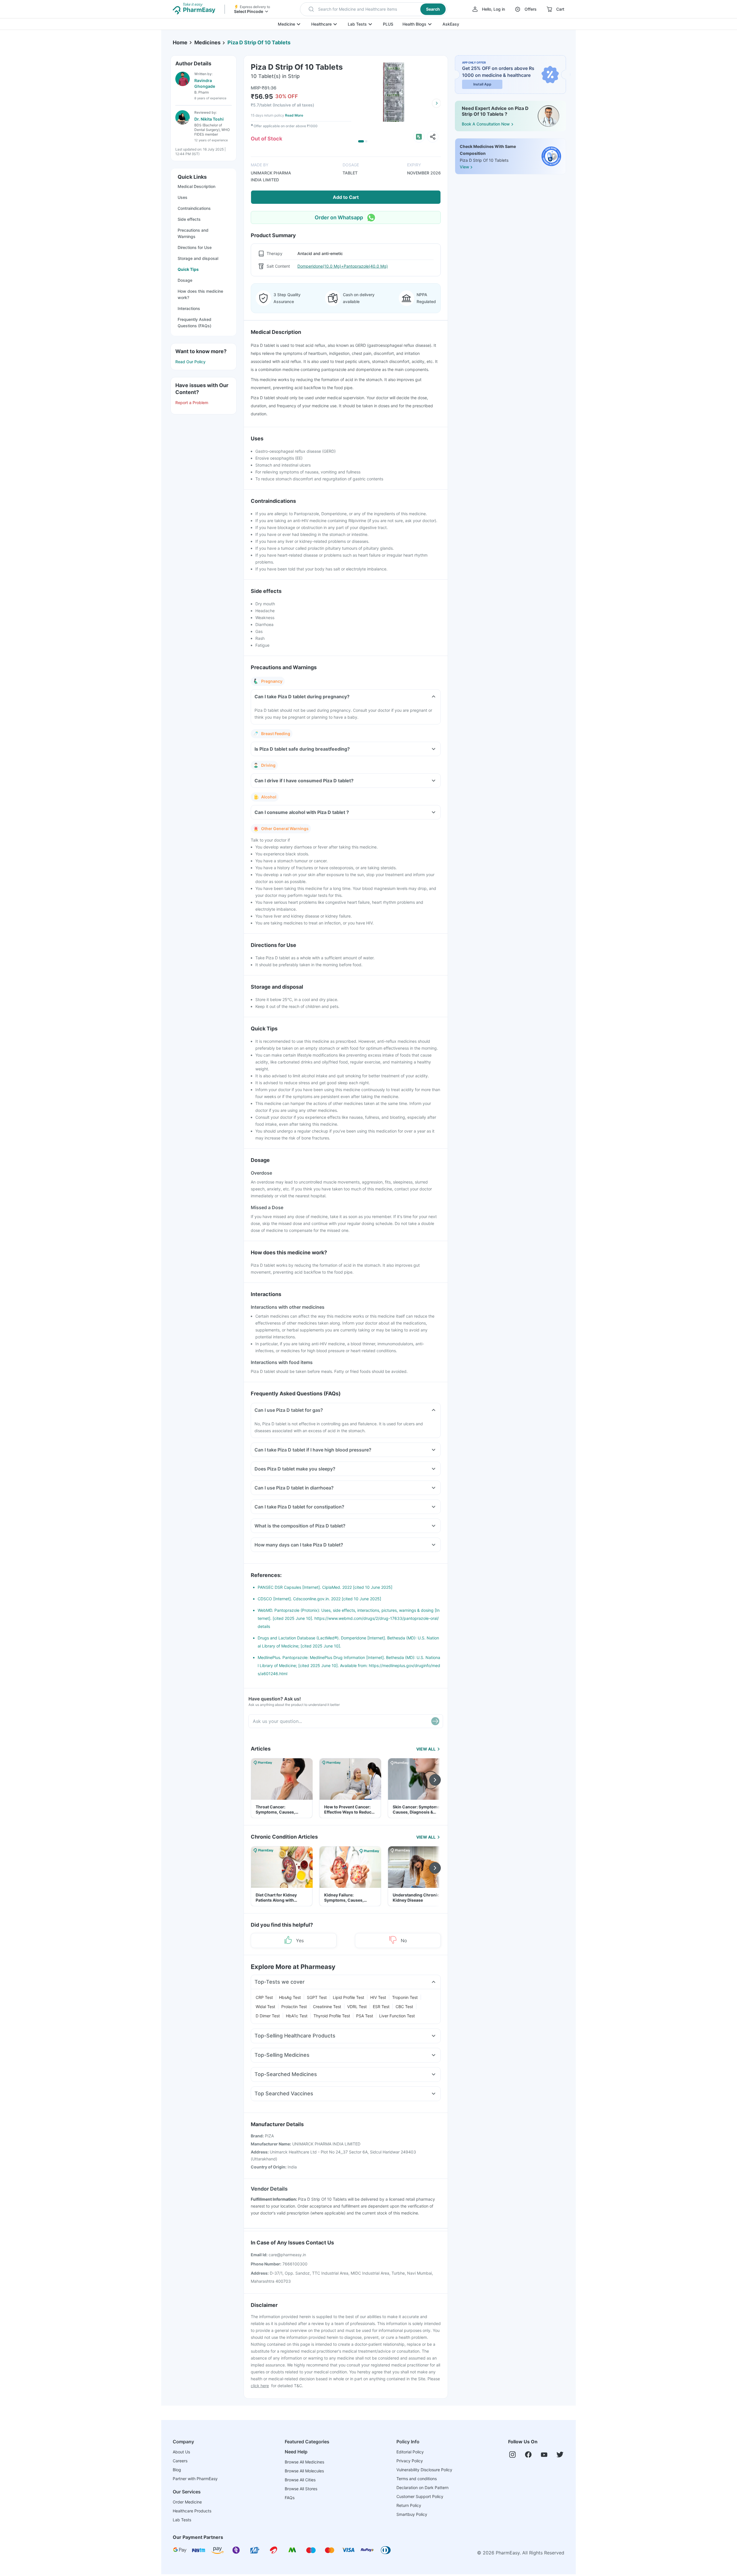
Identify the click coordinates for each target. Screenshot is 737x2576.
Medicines (207, 42)
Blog (177, 2470)
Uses (183, 197)
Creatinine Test (327, 2007)
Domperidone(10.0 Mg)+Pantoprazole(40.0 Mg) (343, 266)
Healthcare (321, 24)
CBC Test (404, 2007)
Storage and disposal (198, 258)
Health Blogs (414, 24)
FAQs (290, 2498)
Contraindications (194, 208)
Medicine (286, 24)
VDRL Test (357, 2007)
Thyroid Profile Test (332, 2016)
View (464, 167)
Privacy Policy (410, 2461)
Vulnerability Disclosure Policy (424, 2470)
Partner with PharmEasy (195, 2479)
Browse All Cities (300, 2480)
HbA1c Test (297, 2016)
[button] (374, 9)
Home (180, 42)
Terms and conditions (417, 2479)
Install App (482, 84)
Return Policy (409, 2505)
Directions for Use (195, 247)
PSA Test (365, 2016)
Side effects (189, 219)
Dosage (185, 280)
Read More (294, 115)
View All (426, 1749)
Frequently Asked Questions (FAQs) (194, 323)
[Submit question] (435, 1721)
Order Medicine (187, 2502)
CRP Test (264, 1997)
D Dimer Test (268, 2016)
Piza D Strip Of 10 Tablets (259, 42)
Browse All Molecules (304, 2471)
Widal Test (265, 2007)
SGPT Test (317, 1997)
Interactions (189, 308)
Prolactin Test (294, 2007)
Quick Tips (188, 269)
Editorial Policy (410, 2452)
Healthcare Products (192, 2511)
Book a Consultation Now (486, 124)
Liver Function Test (397, 2016)
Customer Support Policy (420, 2496)
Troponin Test (405, 1997)
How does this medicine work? (200, 294)
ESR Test (381, 2007)
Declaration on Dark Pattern (422, 2487)
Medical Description (196, 186)
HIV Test (378, 1997)
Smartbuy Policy (412, 2514)
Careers (180, 2461)
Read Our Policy (190, 362)
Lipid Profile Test (348, 1997)
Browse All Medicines (304, 2462)
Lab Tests (357, 24)
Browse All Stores (301, 2489)
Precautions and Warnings (193, 233)
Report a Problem (192, 403)
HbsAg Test (290, 1997)
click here (260, 2386)
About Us (181, 2452)
